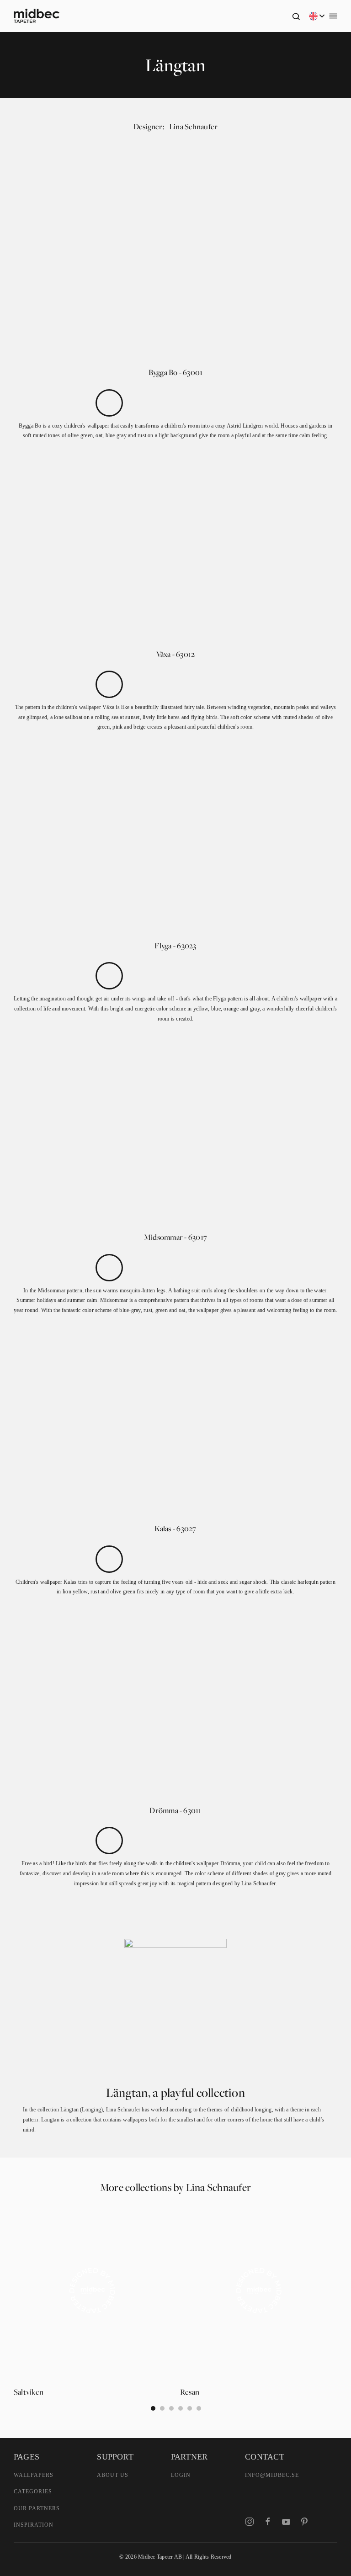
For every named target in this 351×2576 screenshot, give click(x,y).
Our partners (37, 2508)
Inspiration (34, 2525)
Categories (33, 2491)
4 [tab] (190, 2408)
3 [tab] (181, 2408)
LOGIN (181, 2475)
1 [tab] (162, 2408)
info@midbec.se (272, 2475)
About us (113, 2475)
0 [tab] (153, 2408)
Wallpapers (34, 2475)
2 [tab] (171, 2408)
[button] (296, 16)
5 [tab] (199, 2408)
